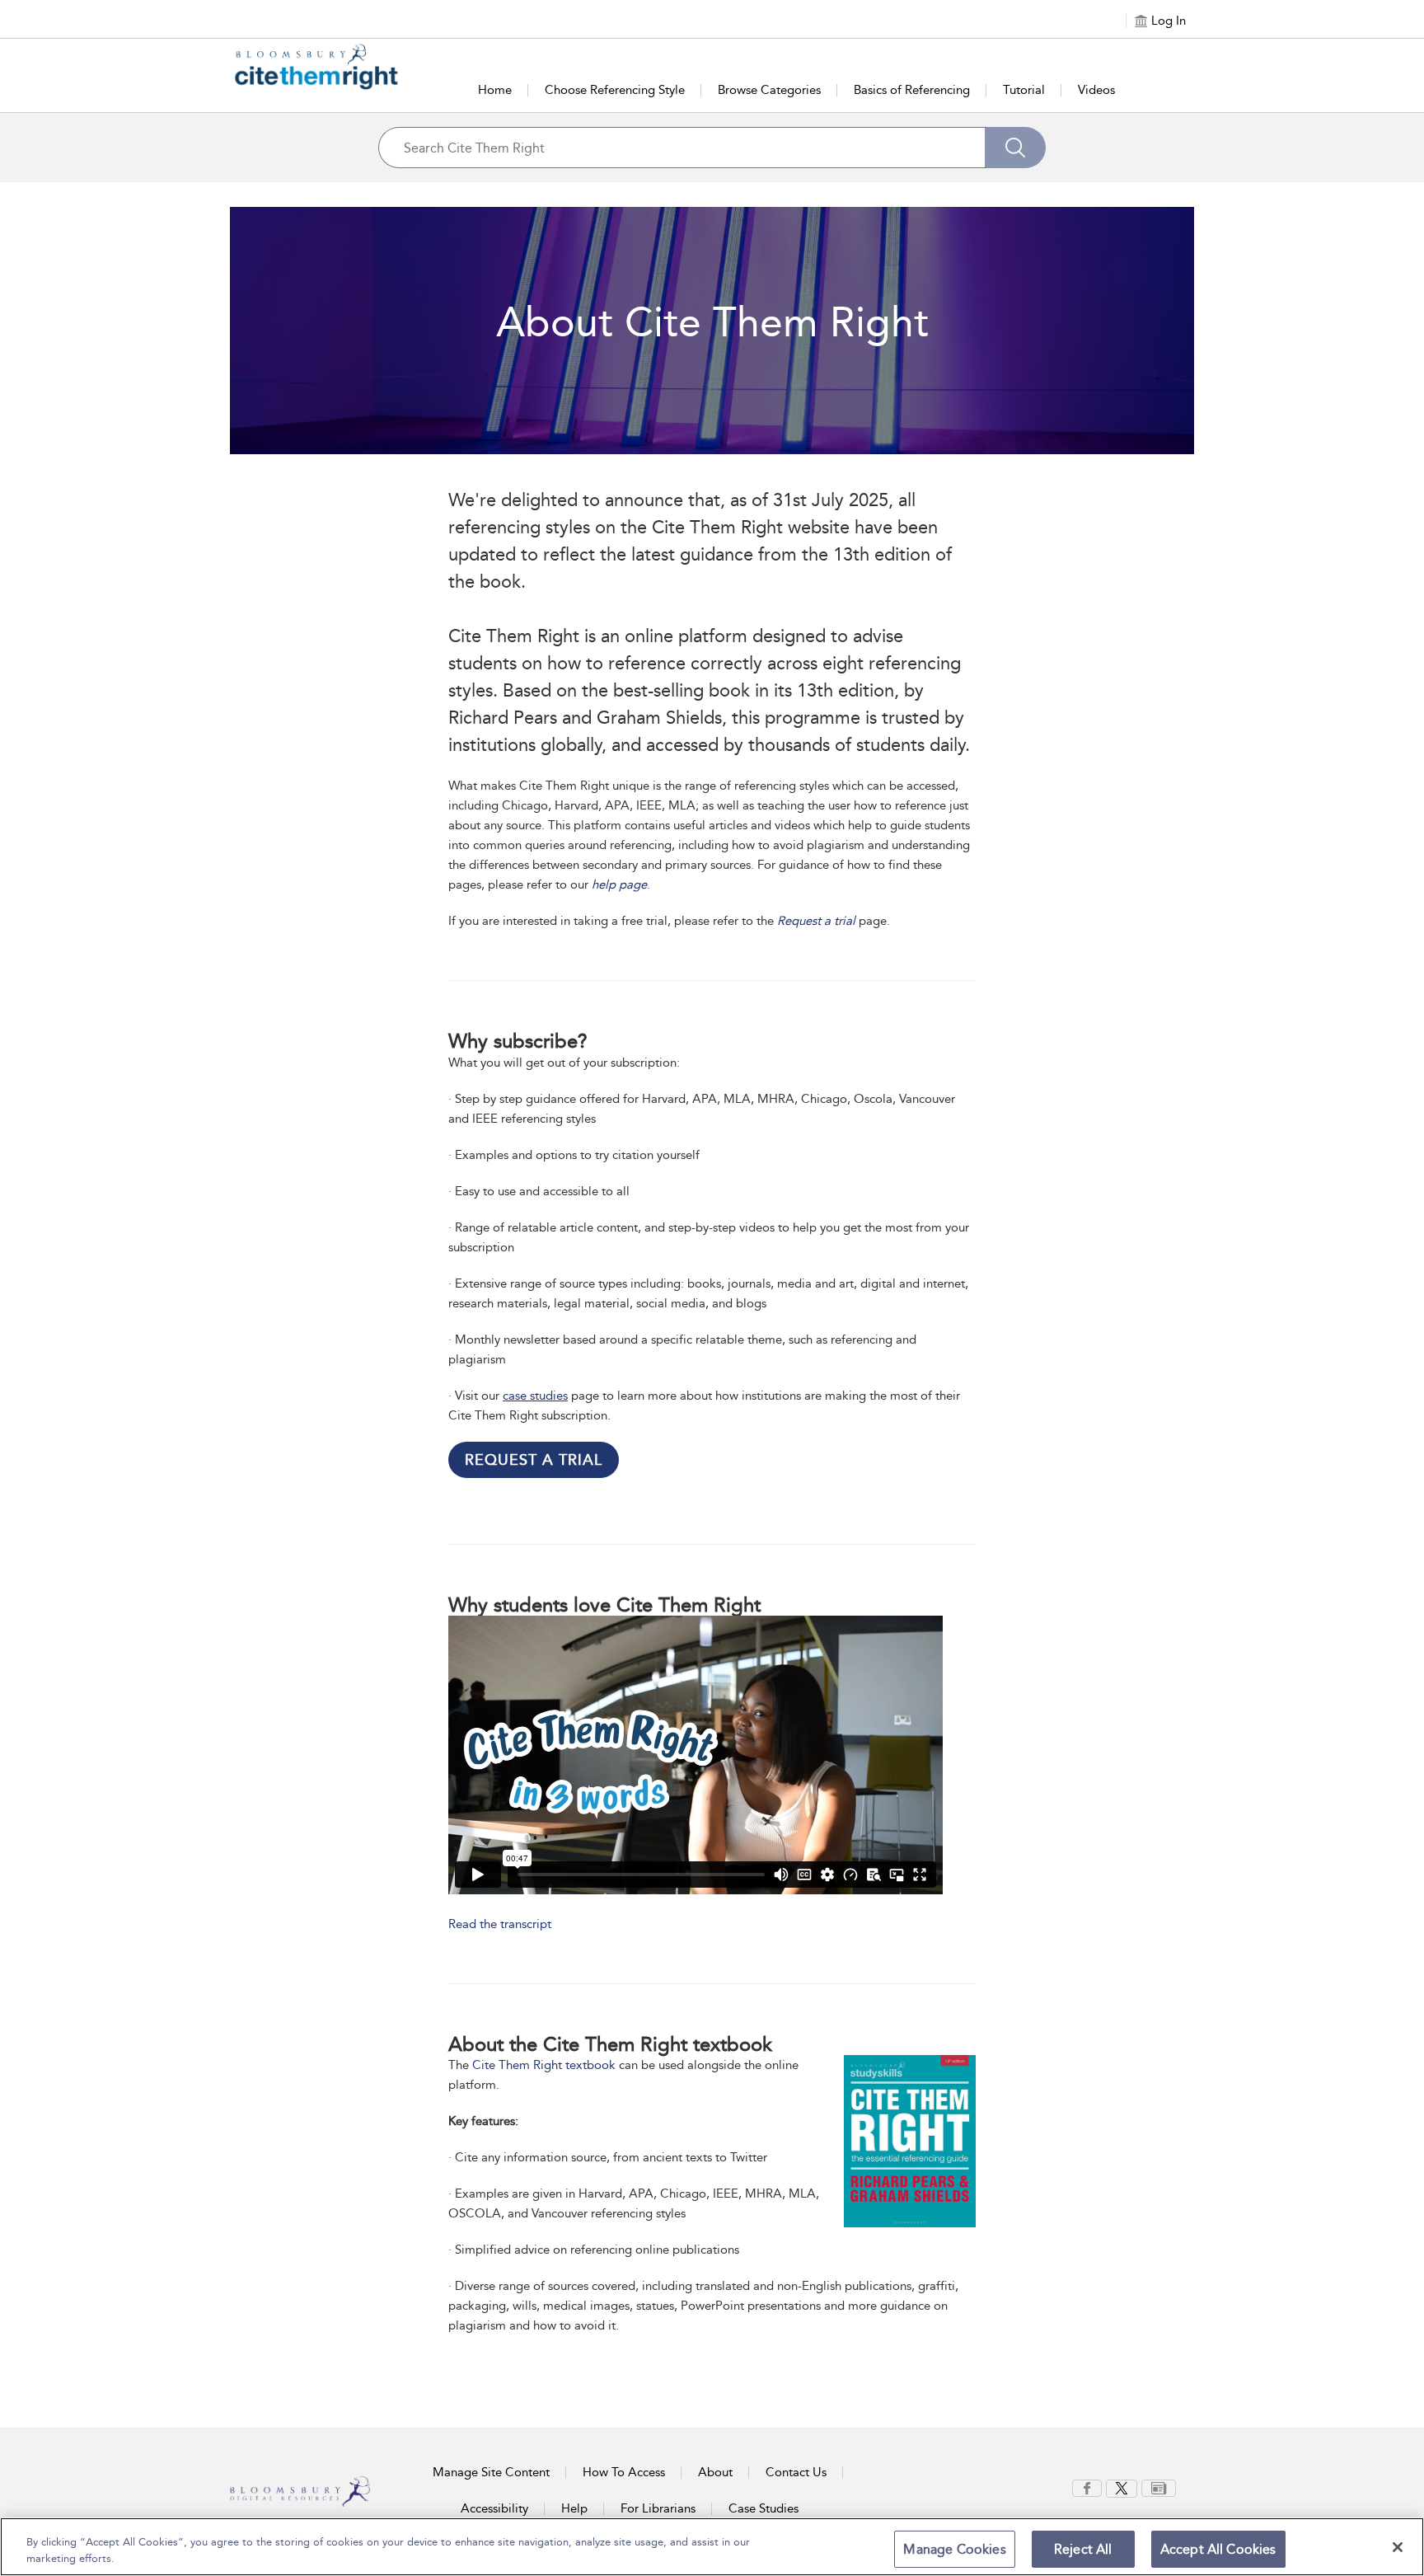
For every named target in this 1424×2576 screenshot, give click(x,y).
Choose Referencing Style (615, 90)
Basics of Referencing (912, 90)
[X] (1122, 2487)
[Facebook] (1087, 2487)
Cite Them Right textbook (544, 2065)
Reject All (1083, 2549)
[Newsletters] (1159, 2487)
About (715, 2472)
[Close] (1398, 2547)
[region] (712, 2547)
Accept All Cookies (1218, 2549)
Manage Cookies (954, 2549)
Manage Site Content (491, 2472)
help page (619, 884)
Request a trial (816, 921)
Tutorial (1024, 90)
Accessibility (494, 2508)
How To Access (624, 2472)
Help (574, 2508)
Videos (1096, 90)
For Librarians (658, 2508)
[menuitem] (1087, 2488)
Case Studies (764, 2508)
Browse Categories (769, 90)
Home (495, 90)
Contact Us (796, 2472)
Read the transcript (500, 1924)
